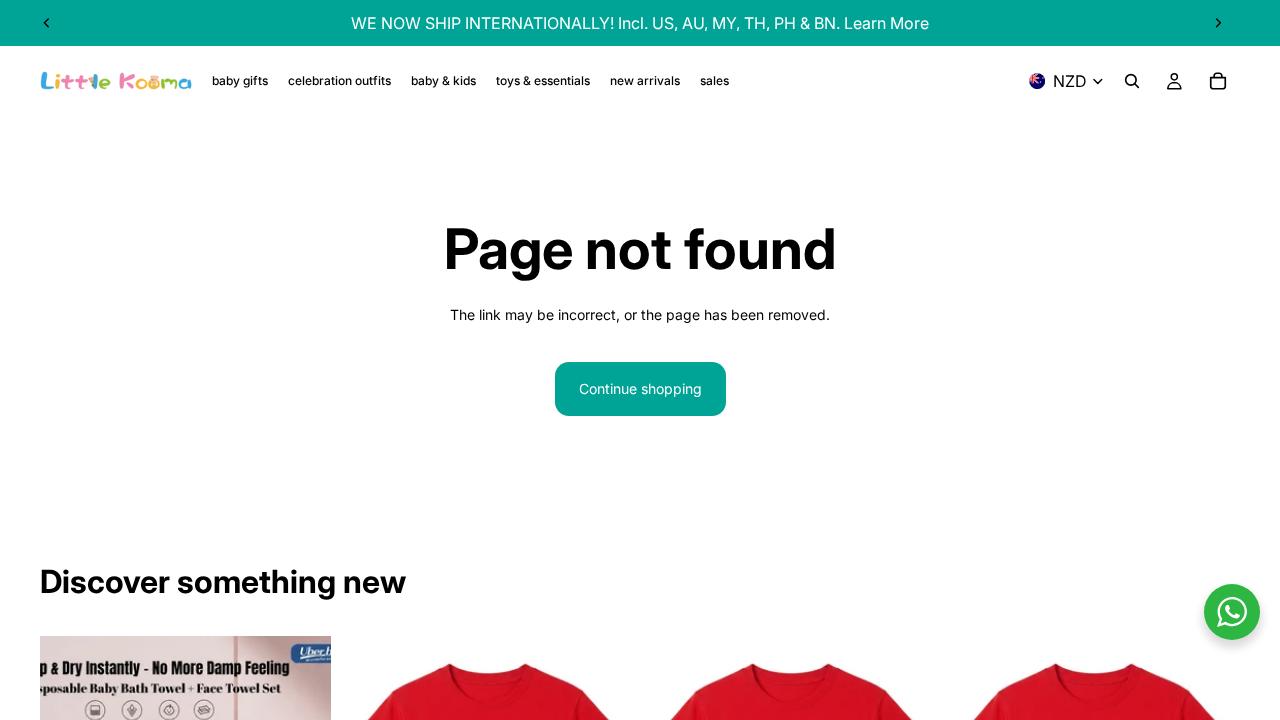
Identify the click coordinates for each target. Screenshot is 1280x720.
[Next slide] (1218, 23)
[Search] (1132, 81)
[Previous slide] (47, 23)
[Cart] (1218, 81)
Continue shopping (640, 388)
